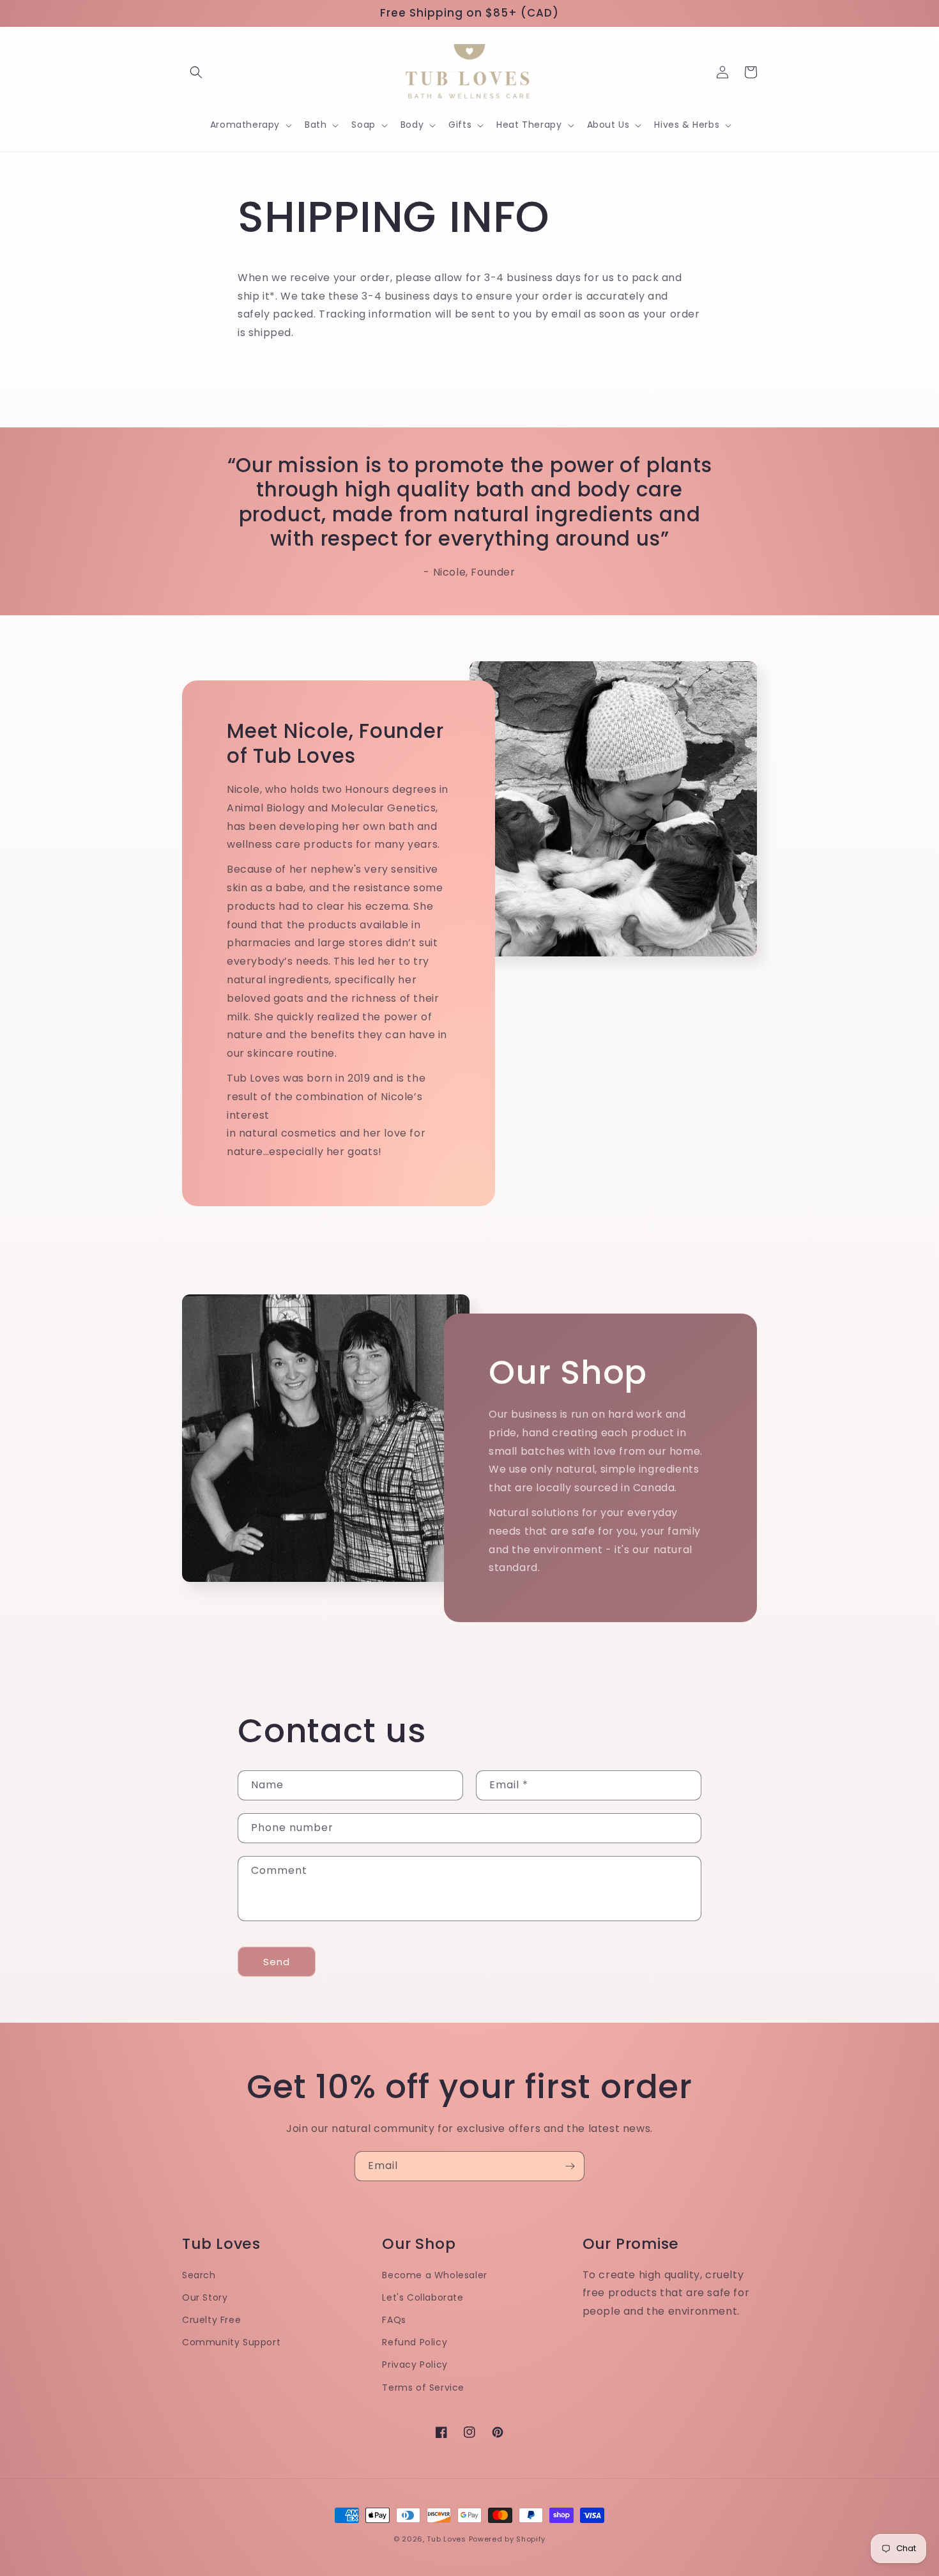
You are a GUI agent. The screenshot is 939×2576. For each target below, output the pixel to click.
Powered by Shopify (508, 2539)
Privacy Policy (415, 2365)
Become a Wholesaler (434, 2275)
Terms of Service (423, 2388)
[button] (196, 72)
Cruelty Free (211, 2320)
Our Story (205, 2297)
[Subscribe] (570, 2166)
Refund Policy (415, 2342)
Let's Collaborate (423, 2297)
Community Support (231, 2342)
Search (199, 2275)
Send (277, 1962)
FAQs (394, 2320)
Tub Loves (446, 2539)
